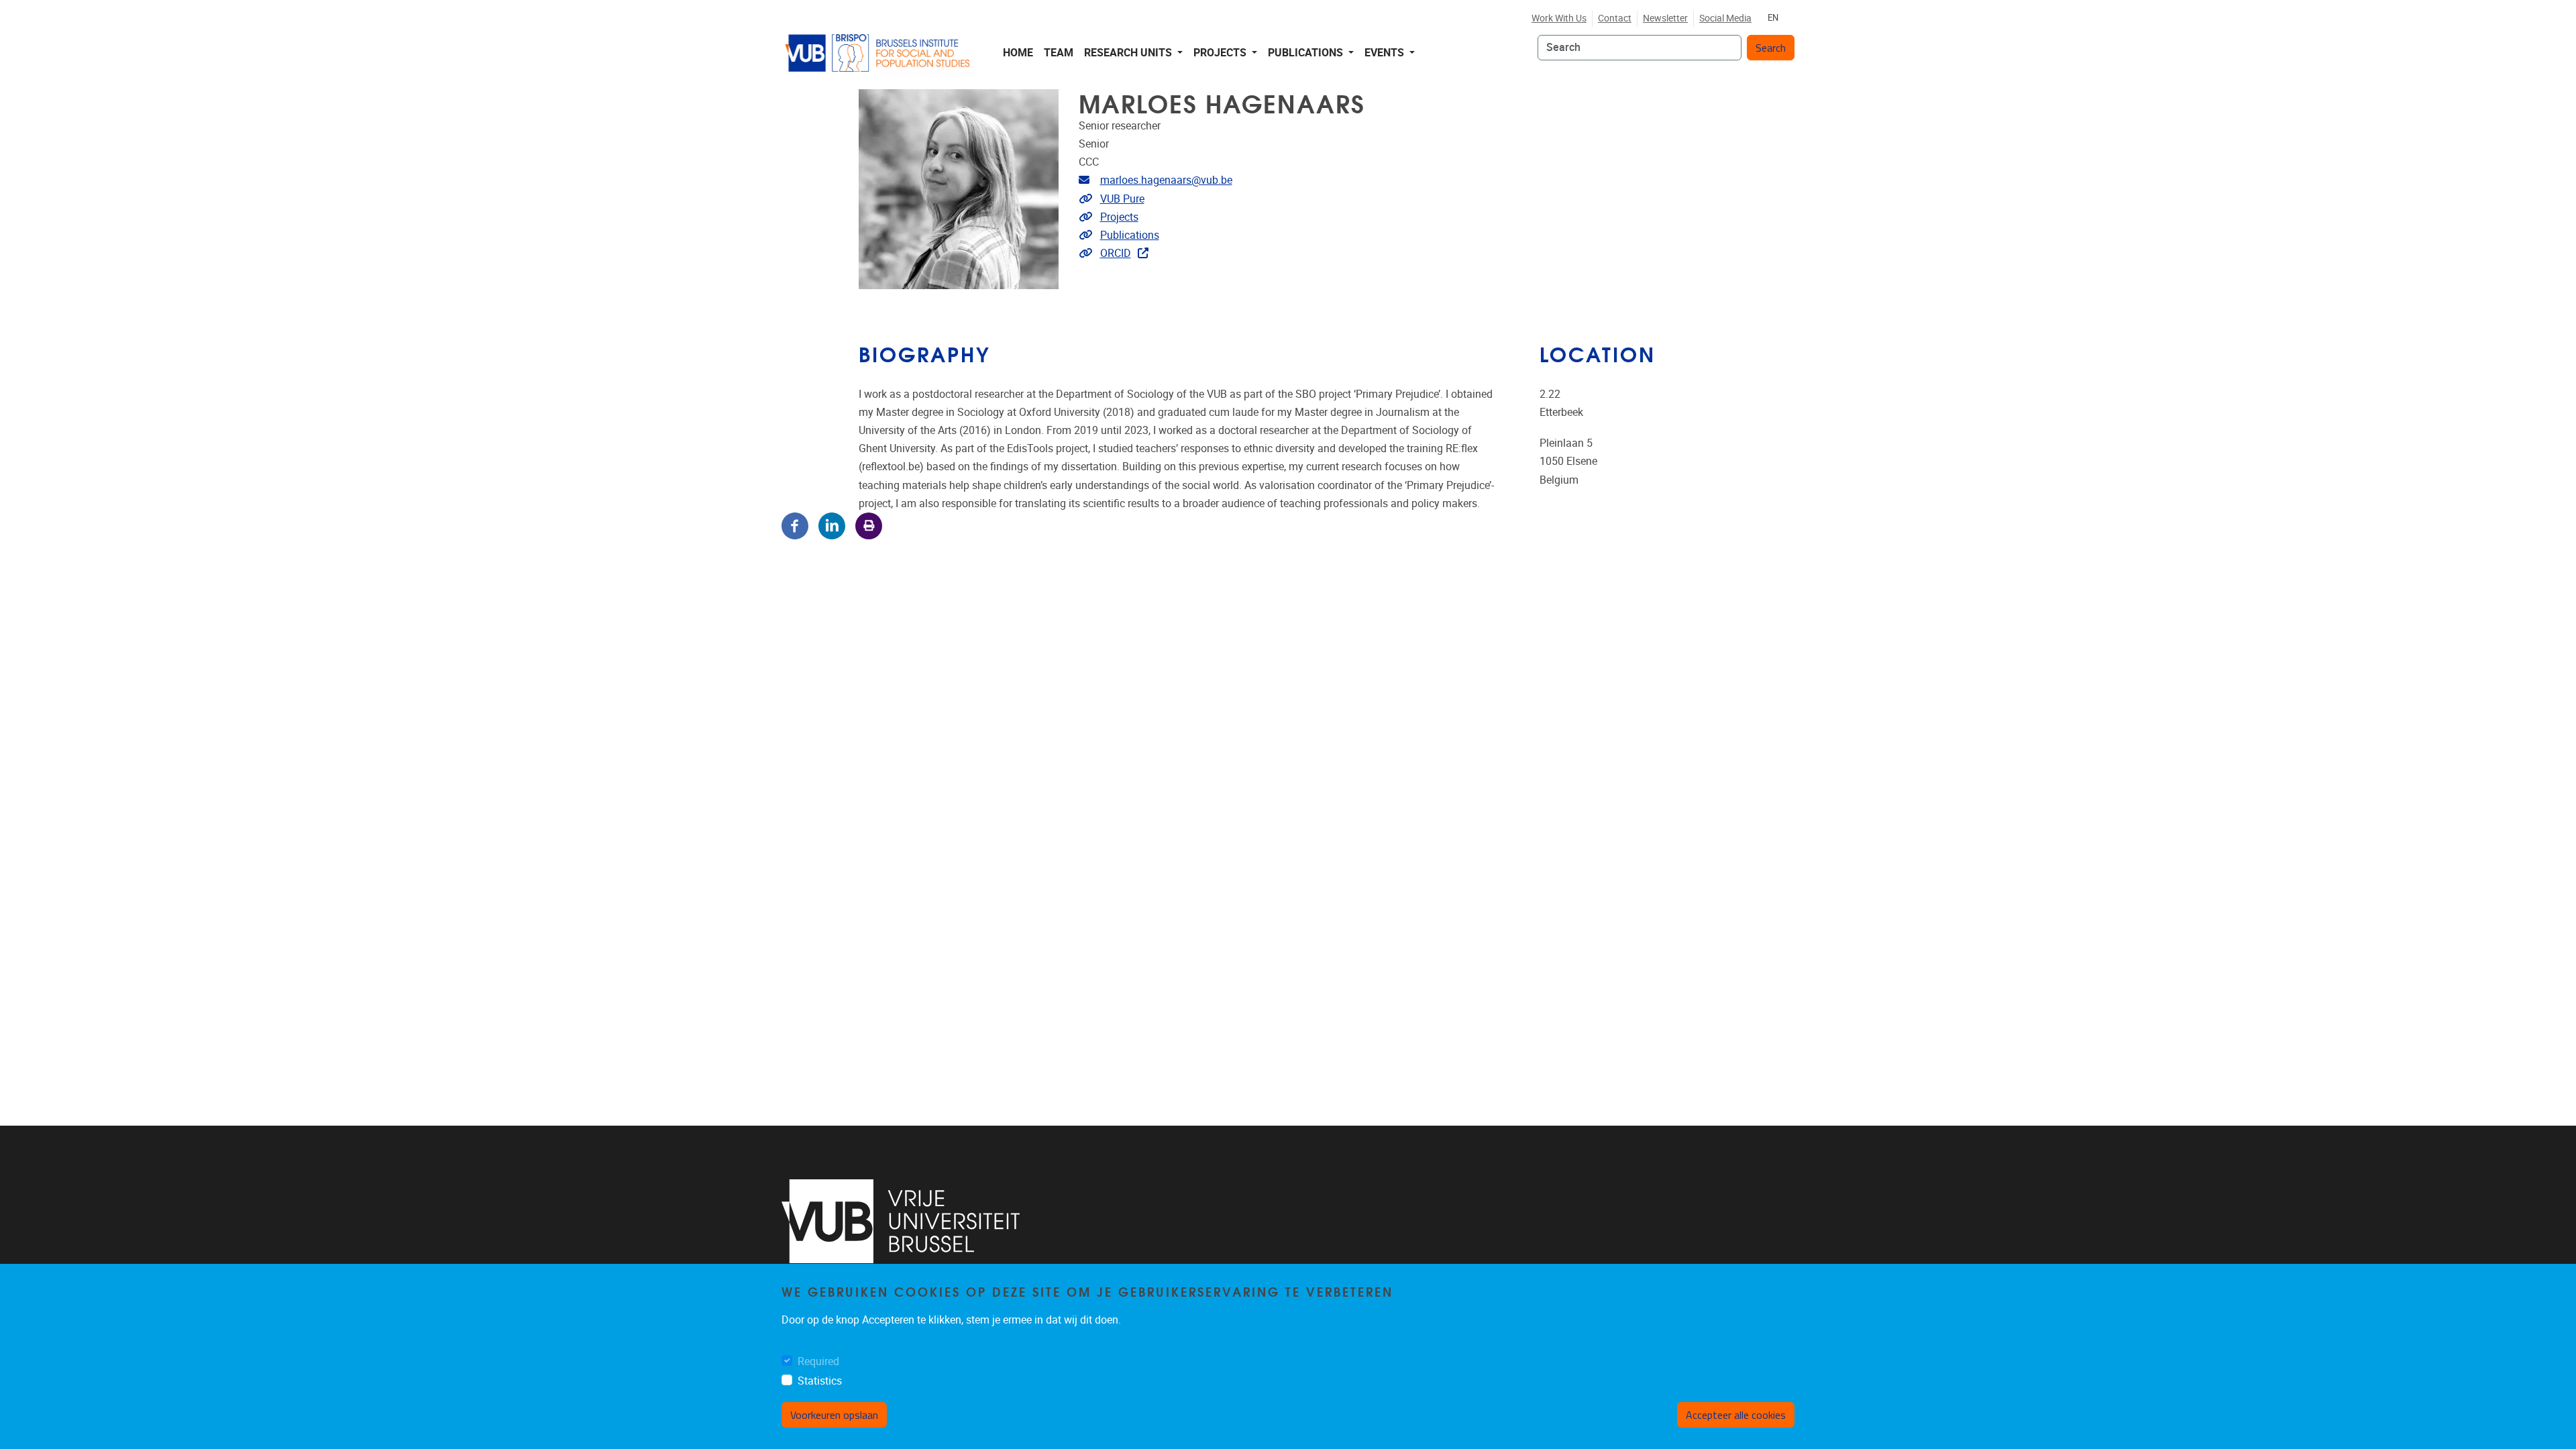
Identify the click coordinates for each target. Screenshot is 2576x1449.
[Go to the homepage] (879, 53)
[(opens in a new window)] (901, 1221)
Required (818, 1361)
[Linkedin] (832, 525)
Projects (1119, 217)
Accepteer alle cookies (1736, 1415)
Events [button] (1386, 53)
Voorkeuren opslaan (834, 1415)
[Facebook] (795, 525)
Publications (1130, 235)
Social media (1725, 18)
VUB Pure (1122, 199)
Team (1059, 53)
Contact (1615, 18)
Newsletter (1665, 18)
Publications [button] (1307, 53)
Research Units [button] (1129, 53)
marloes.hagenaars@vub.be (1166, 180)
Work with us (1559, 18)
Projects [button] (1221, 53)
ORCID (1116, 253)
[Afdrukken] (869, 525)
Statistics (820, 1381)
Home (1018, 53)
